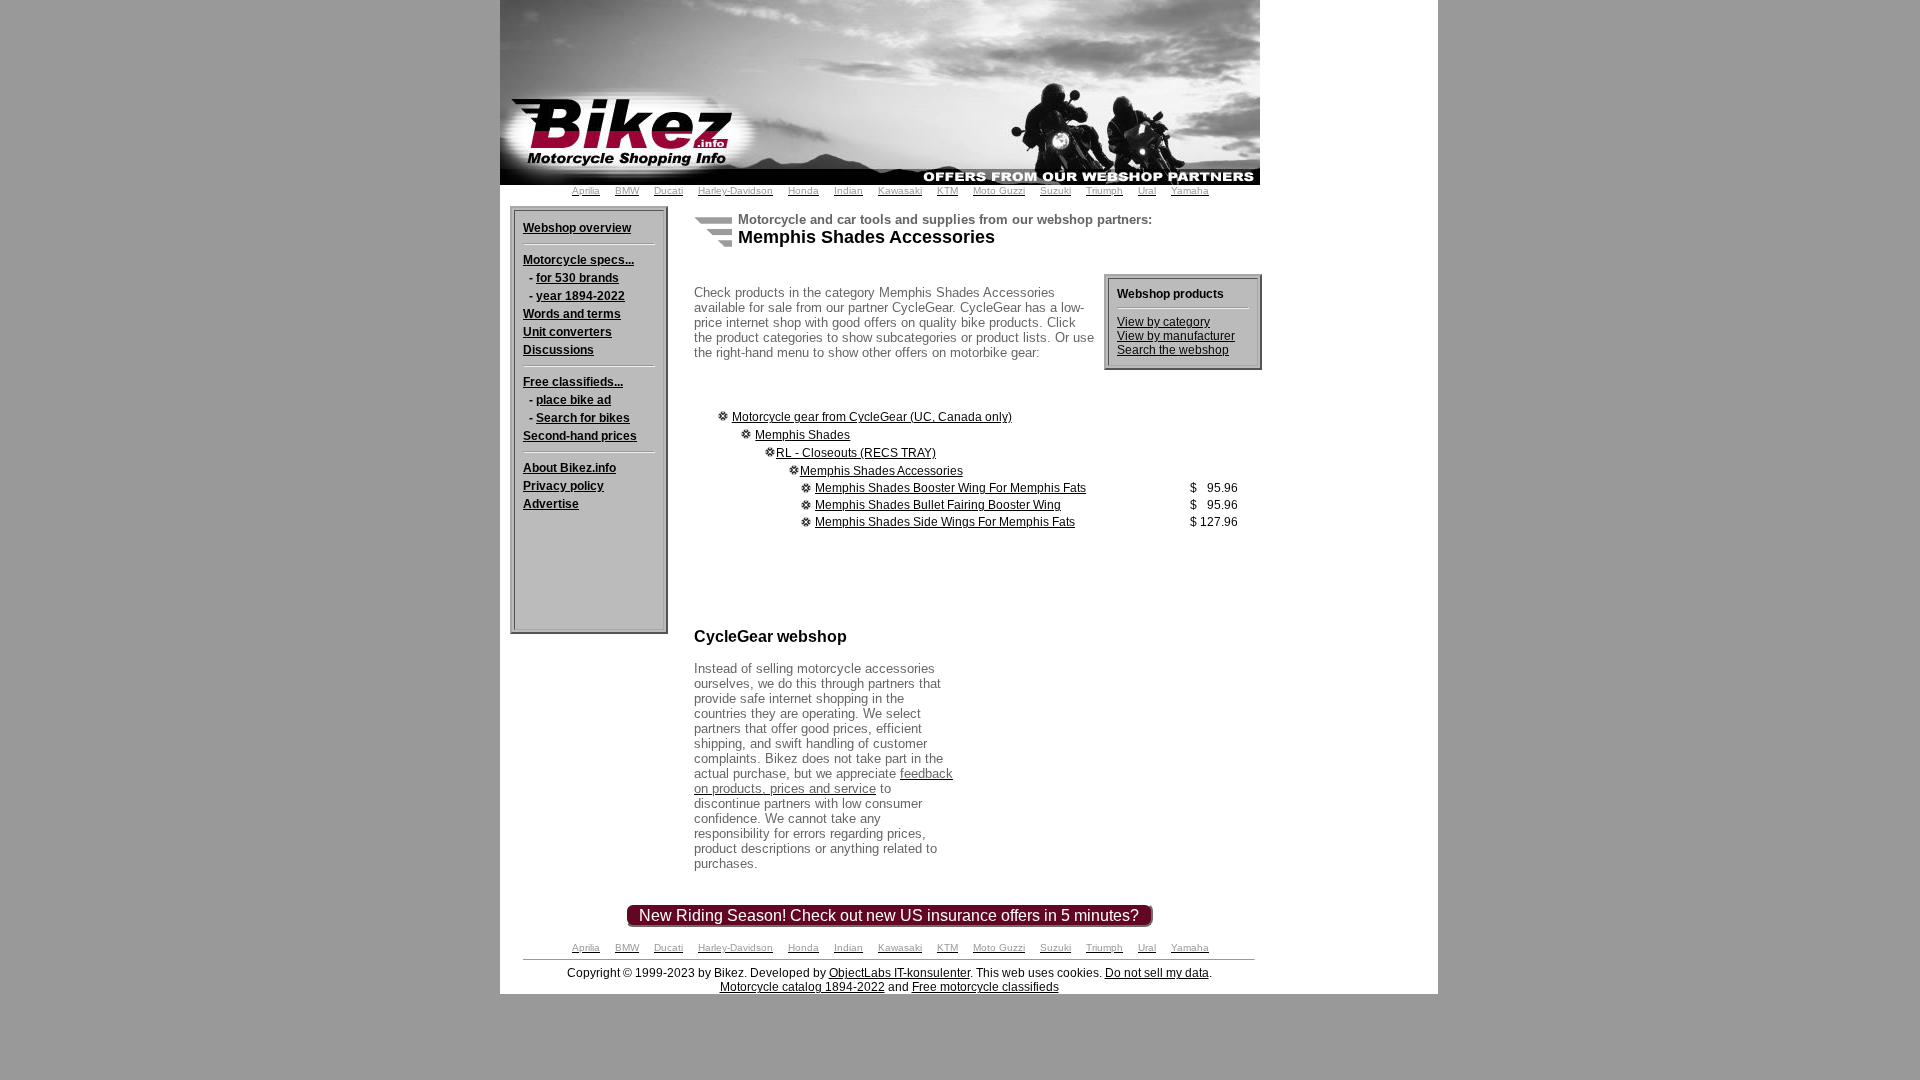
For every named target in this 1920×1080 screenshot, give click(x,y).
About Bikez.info (569, 468)
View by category (1163, 322)
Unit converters (567, 332)
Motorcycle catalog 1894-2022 (802, 987)
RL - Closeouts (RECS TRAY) (856, 453)
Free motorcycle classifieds (985, 987)
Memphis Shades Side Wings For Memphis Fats (945, 522)
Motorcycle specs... (578, 260)
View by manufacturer (1176, 336)
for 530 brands (577, 278)
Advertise (551, 504)
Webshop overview (577, 228)
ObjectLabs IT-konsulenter (899, 973)
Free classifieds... (573, 382)
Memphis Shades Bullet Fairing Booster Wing (938, 505)
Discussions (558, 350)
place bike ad (573, 400)
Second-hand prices (580, 436)
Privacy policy (563, 486)
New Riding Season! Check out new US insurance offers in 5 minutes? (889, 915)
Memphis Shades (802, 435)
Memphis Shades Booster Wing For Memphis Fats (950, 488)
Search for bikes (583, 418)
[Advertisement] (1358, 300)
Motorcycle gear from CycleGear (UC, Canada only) (872, 417)
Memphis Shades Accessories (881, 471)
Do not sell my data (1157, 973)
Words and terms (572, 314)
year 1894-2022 (580, 296)
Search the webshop (1173, 350)
